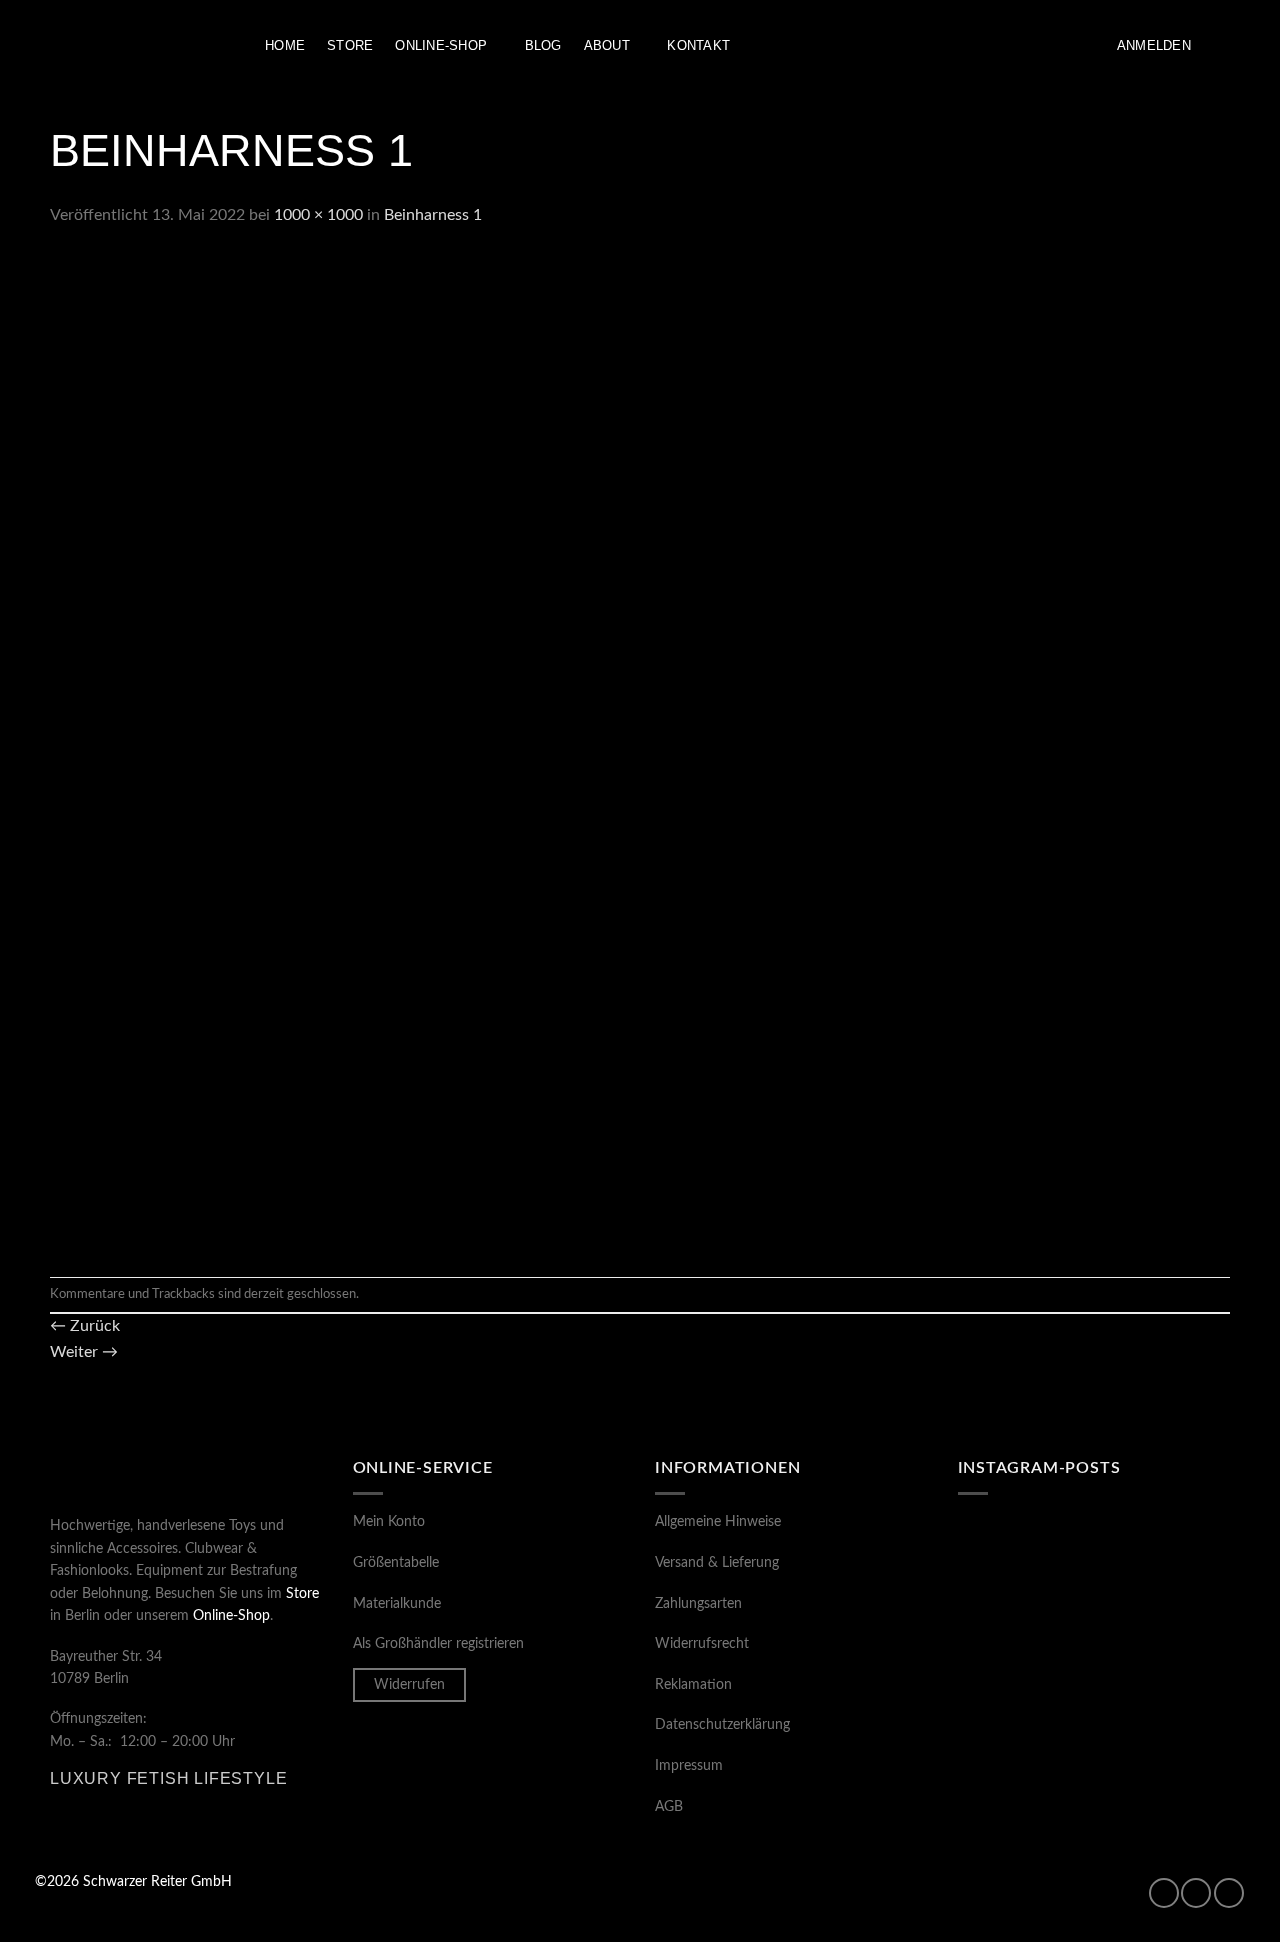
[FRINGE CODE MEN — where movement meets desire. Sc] (1023, 1727)
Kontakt (698, 45)
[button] (1154, 46)
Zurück (85, 1326)
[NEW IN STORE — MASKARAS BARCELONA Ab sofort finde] (1164, 1644)
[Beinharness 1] (550, 752)
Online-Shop (441, 45)
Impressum (689, 1766)
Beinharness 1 (433, 215)
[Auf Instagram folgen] (1196, 1893)
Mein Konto (389, 1522)
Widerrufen (409, 1685)
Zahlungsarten (698, 1604)
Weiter (84, 1352)
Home (285, 45)
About (607, 45)
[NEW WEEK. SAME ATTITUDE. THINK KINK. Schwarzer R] (1023, 1644)
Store (350, 45)
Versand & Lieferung (717, 1563)
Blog (543, 45)
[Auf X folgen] (1229, 1893)
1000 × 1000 (318, 215)
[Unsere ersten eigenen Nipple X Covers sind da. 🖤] (1023, 1560)
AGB (669, 1807)
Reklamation (693, 1685)
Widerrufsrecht (702, 1644)
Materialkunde (397, 1604)
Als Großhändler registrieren (438, 1644)
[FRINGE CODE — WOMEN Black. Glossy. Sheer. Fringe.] (1164, 1727)
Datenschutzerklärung (722, 1725)
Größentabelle (396, 1563)
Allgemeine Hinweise (718, 1522)
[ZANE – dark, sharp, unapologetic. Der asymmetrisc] (1164, 1560)
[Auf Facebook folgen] (1164, 1893)
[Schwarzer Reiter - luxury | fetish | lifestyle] (135, 46)
